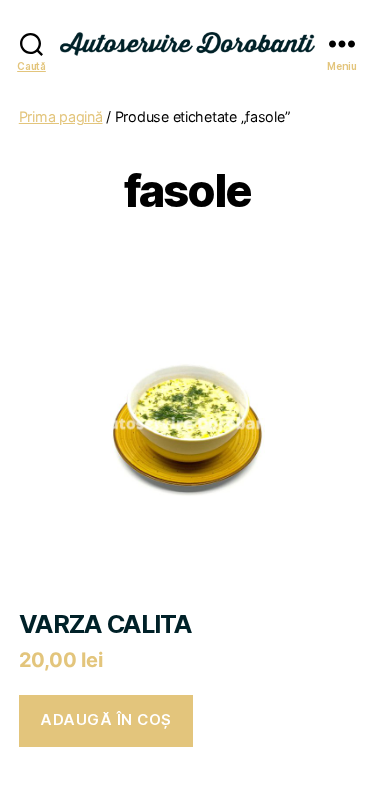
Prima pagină (61, 116)
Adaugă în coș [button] (106, 719)
